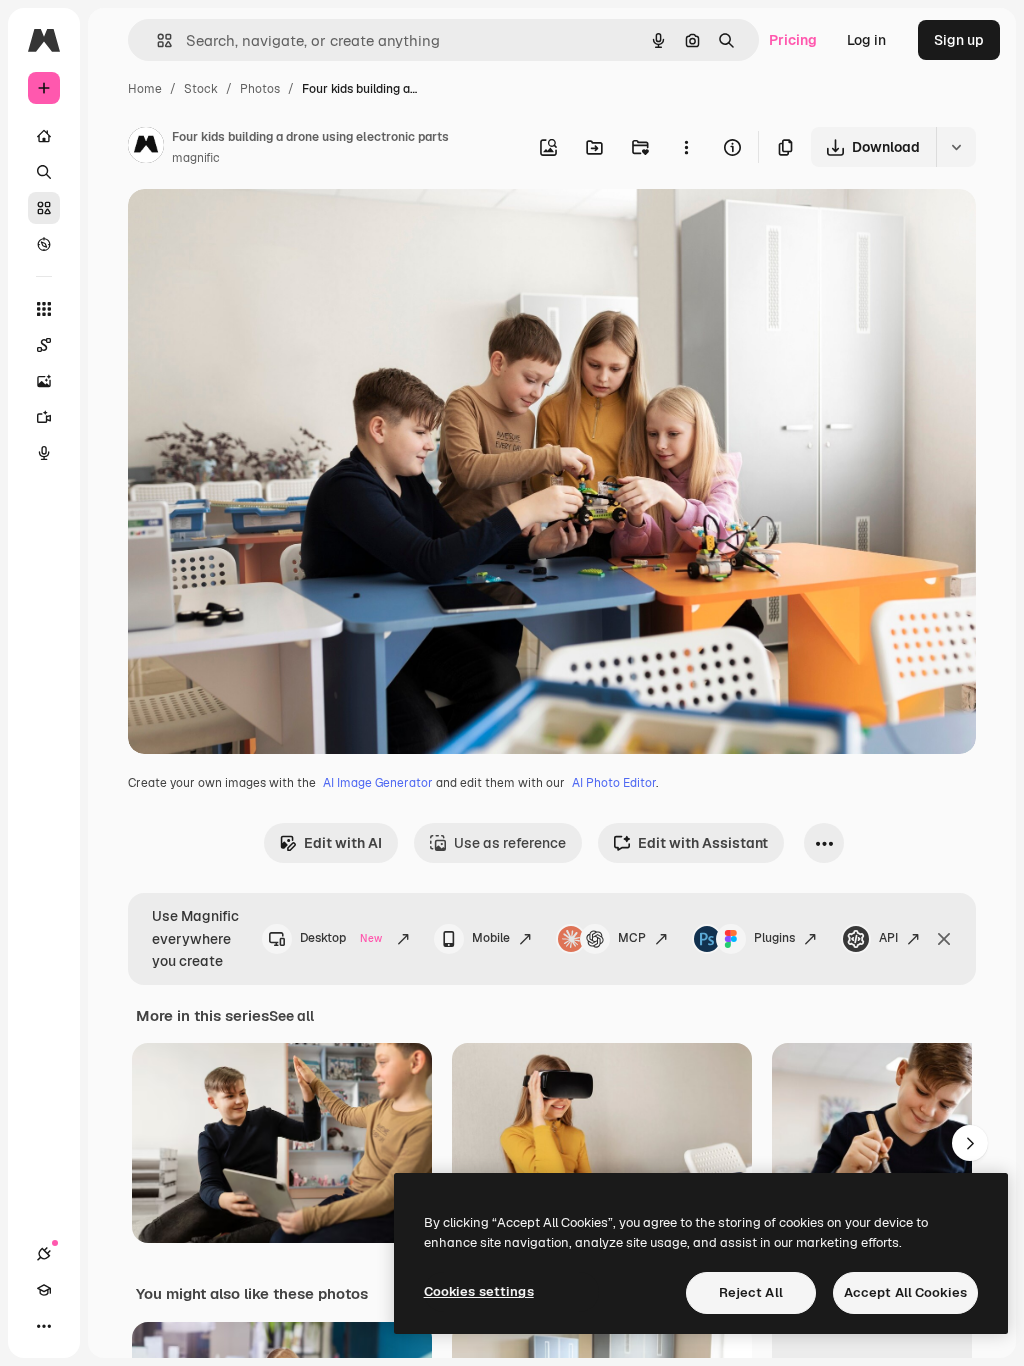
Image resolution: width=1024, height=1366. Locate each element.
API (888, 938)
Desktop (341, 938)
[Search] (44, 172)
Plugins (774, 938)
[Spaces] (44, 345)
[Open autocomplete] (156, 40)
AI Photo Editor (614, 783)
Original (256, 227)
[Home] (44, 136)
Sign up (959, 40)
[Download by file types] (956, 147)
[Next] (970, 1143)
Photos (260, 89)
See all (291, 1016)
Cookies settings (479, 1291)
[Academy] (44, 1290)
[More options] (686, 147)
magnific (196, 158)
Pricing (793, 40)
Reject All (751, 1292)
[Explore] (44, 244)
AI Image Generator (378, 783)
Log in (866, 40)
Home (145, 89)
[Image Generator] (44, 381)
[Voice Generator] (44, 453)
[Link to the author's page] (146, 148)
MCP (632, 938)
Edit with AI (343, 843)
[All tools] (44, 309)
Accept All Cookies (905, 1292)
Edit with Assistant (703, 843)
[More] (44, 1326)
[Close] (944, 939)
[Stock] (44, 208)
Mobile (491, 938)
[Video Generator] (44, 417)
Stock (201, 89)
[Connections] (44, 1254)
